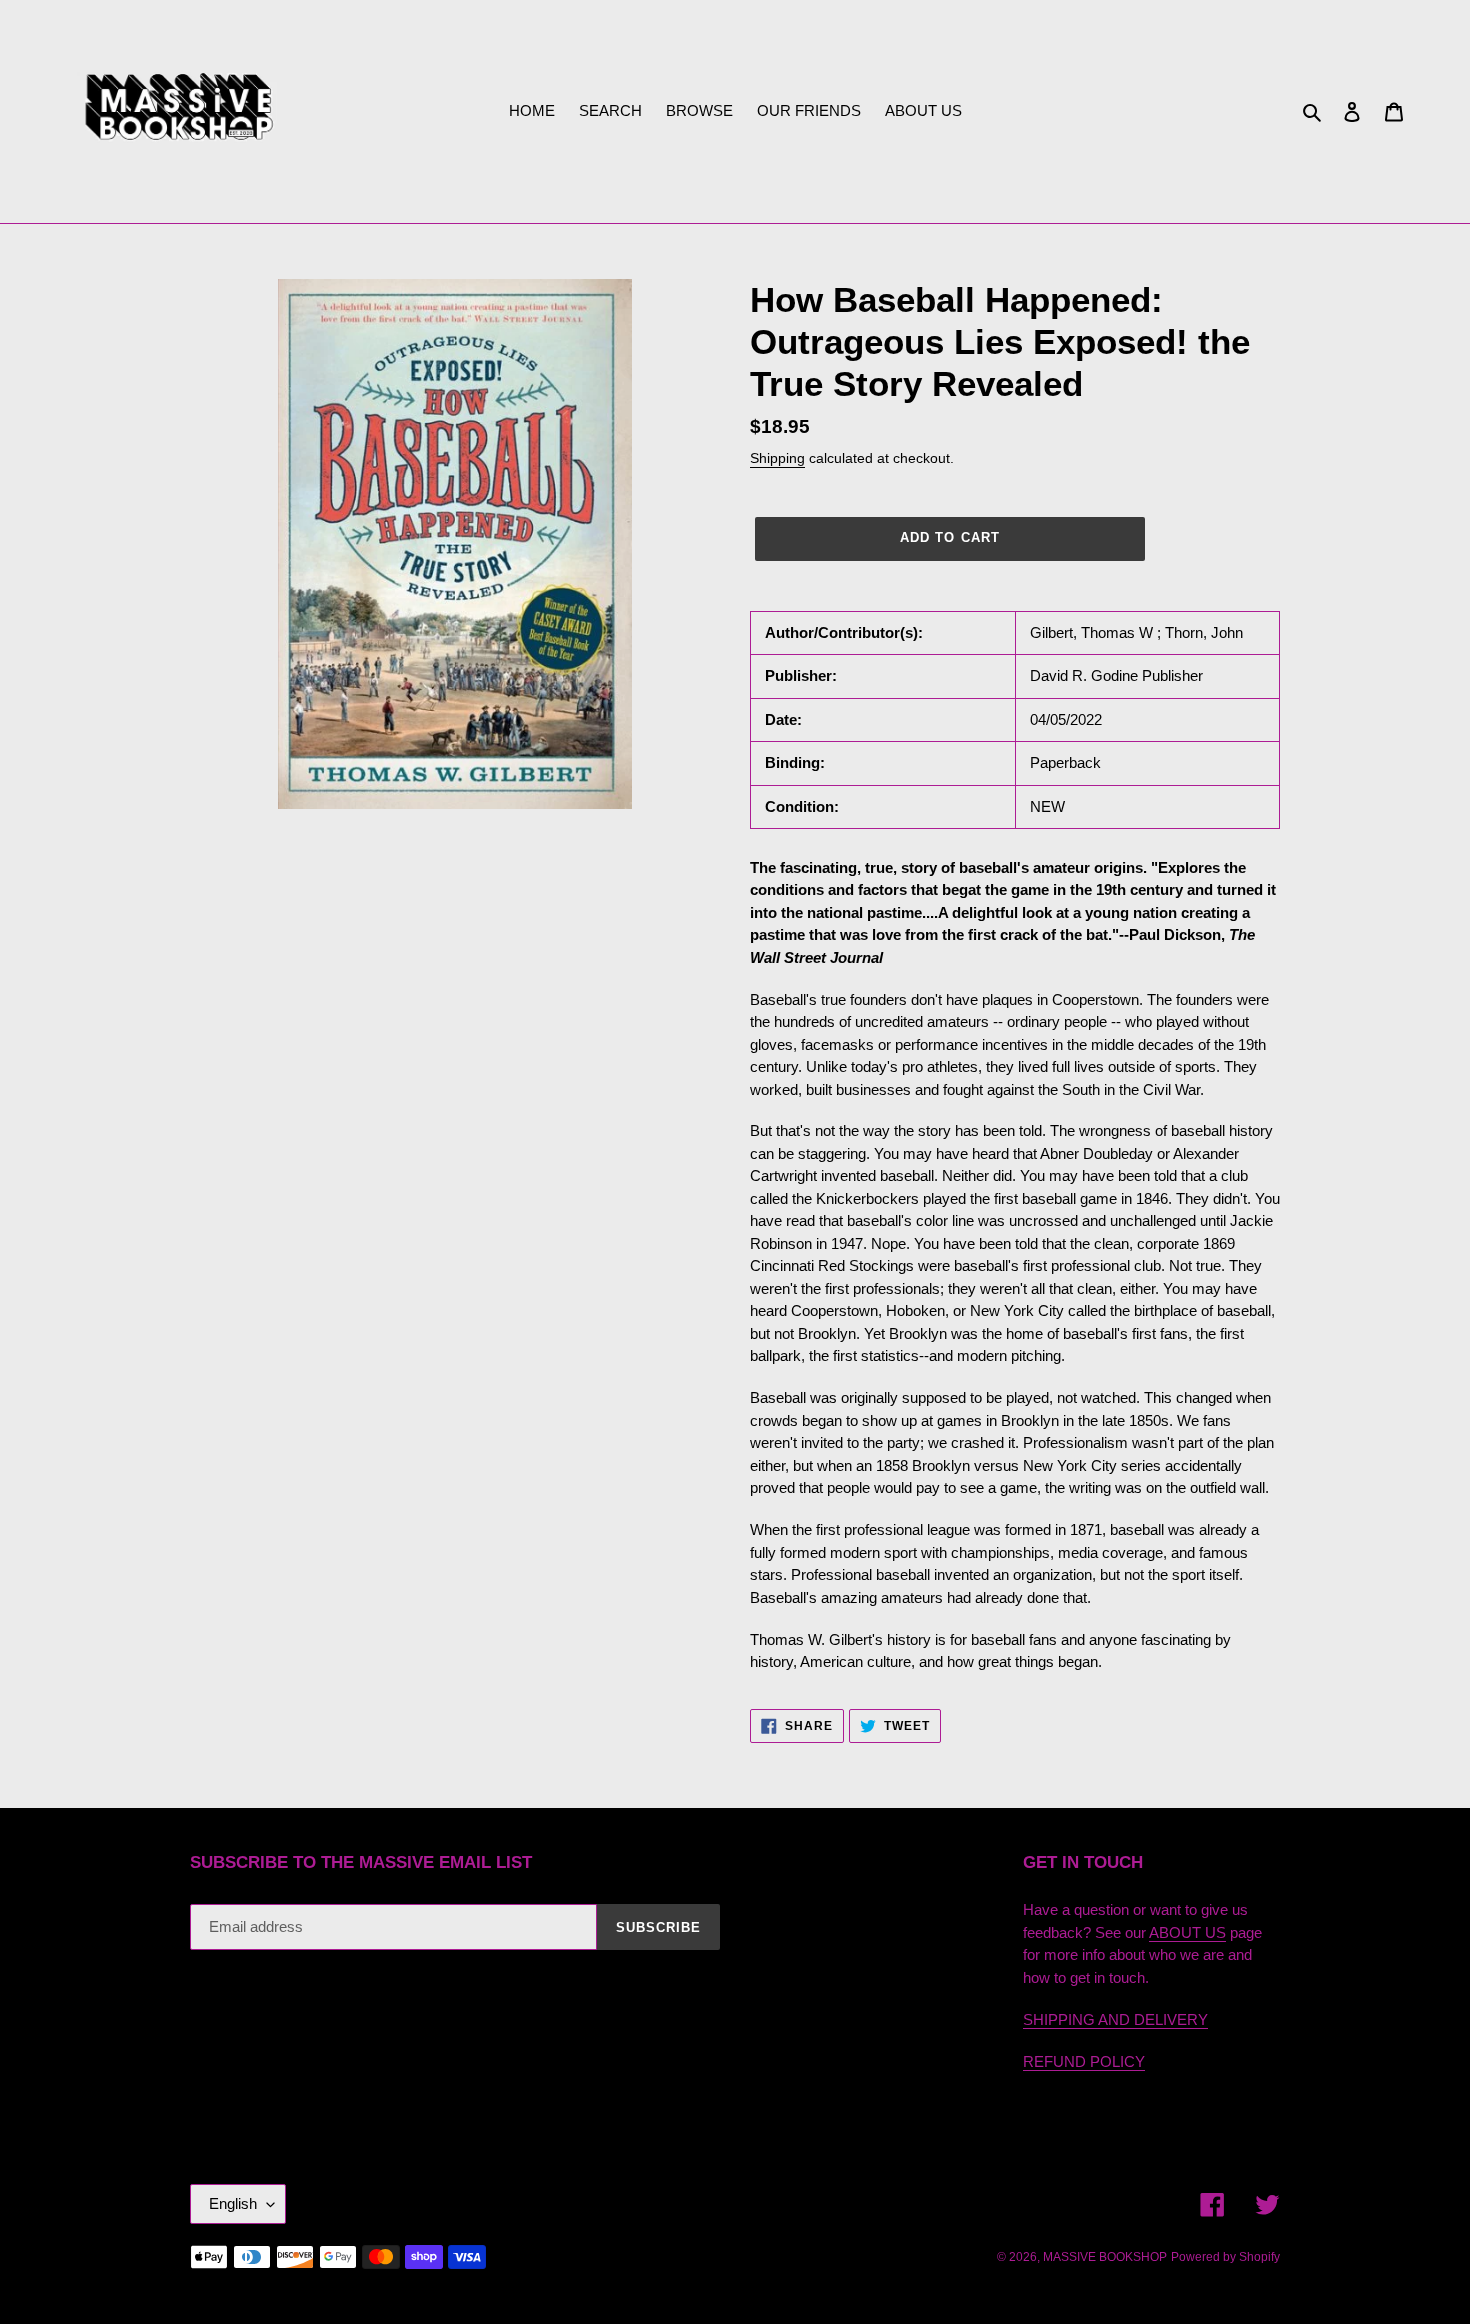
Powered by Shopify (1225, 2257)
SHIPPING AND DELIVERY (1115, 2019)
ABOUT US (1187, 1932)
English (233, 2203)
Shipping (777, 458)
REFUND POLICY (1084, 2061)
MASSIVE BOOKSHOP (1105, 2257)
